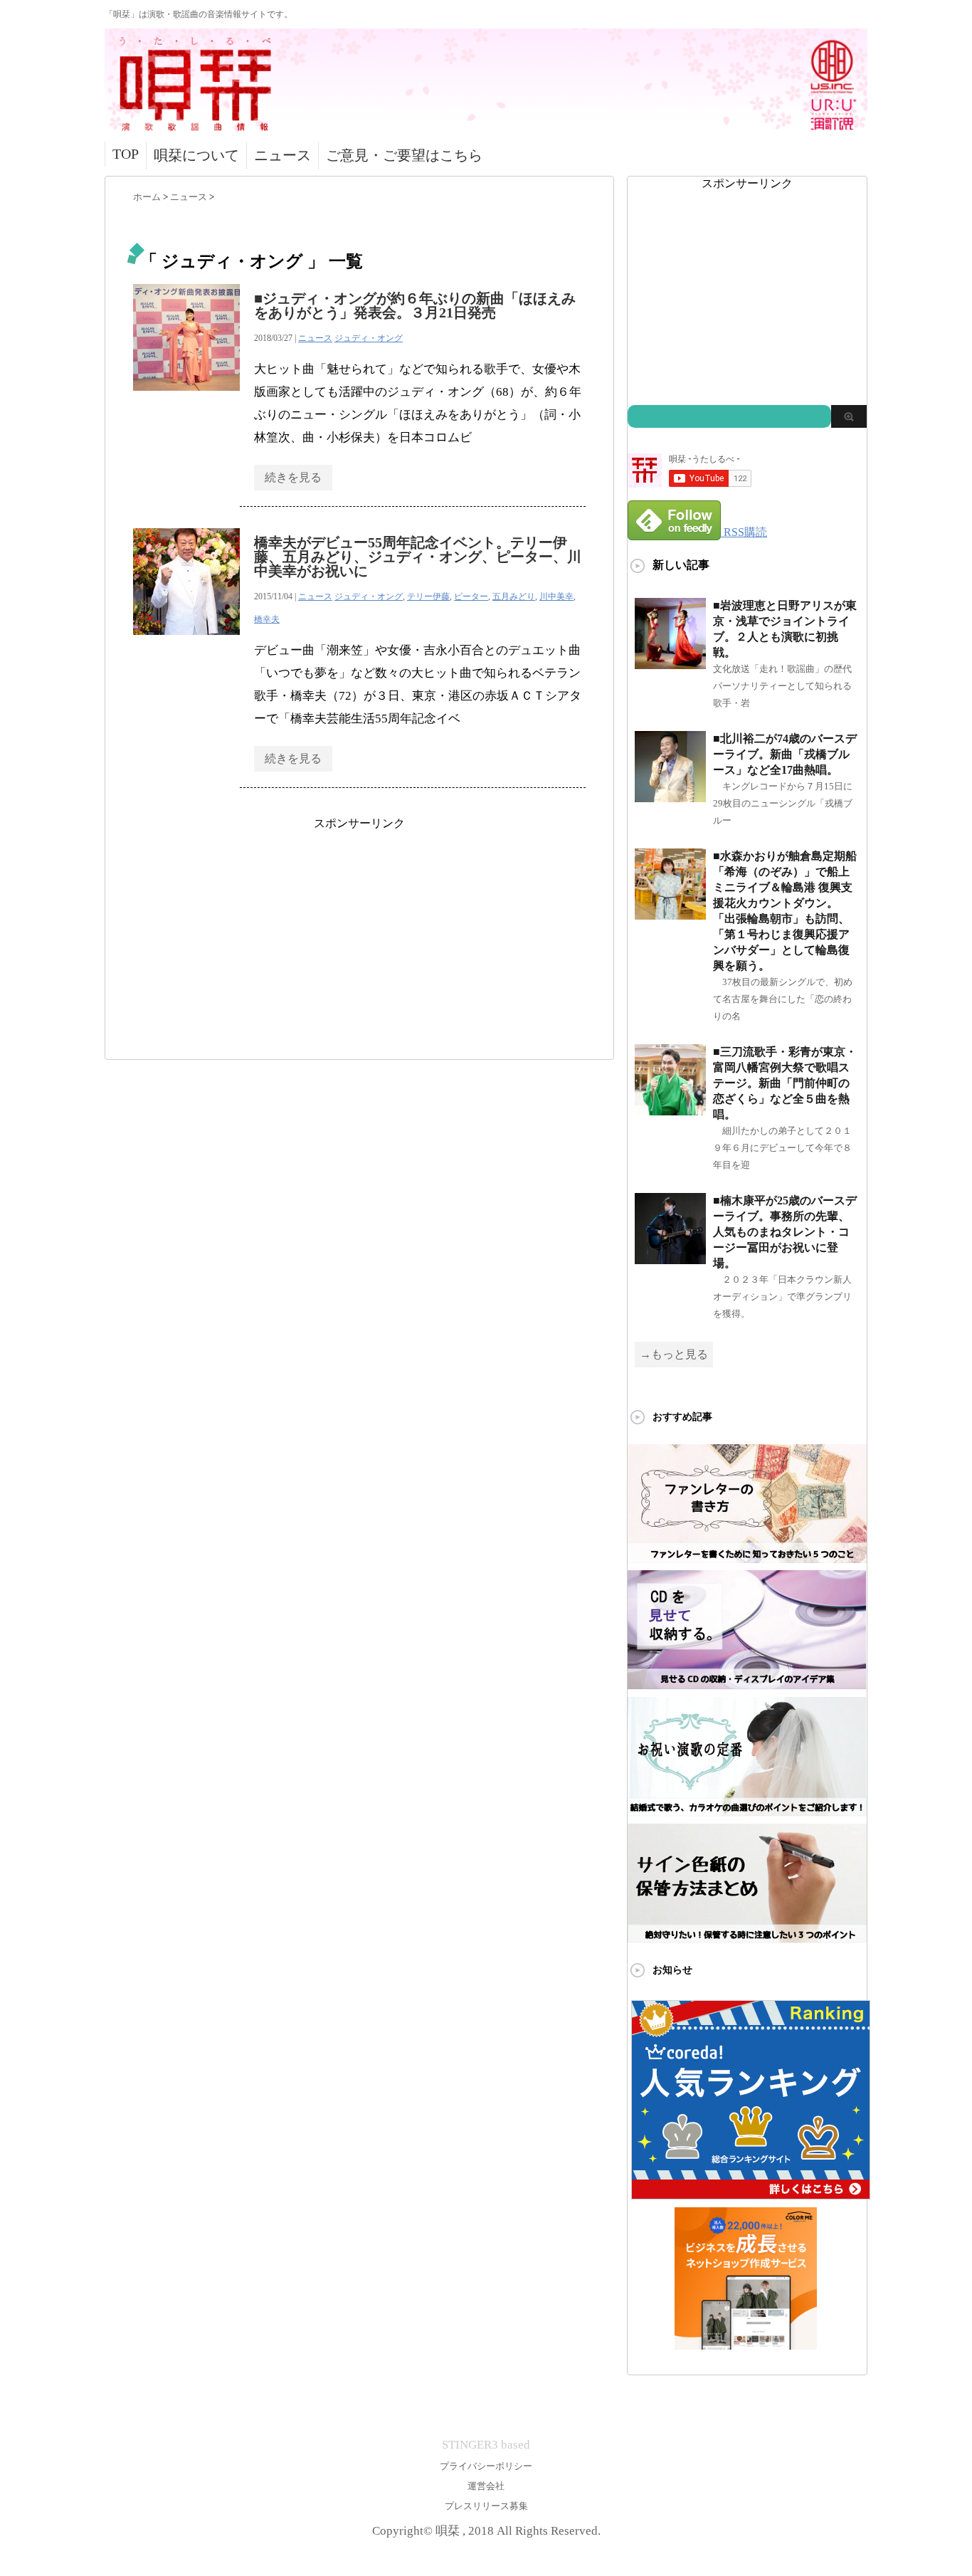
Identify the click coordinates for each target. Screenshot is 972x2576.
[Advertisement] (359, 931)
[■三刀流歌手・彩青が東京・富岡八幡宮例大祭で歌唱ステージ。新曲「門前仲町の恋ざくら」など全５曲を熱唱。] (670, 1109)
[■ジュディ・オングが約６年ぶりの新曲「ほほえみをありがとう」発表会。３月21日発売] (186, 398)
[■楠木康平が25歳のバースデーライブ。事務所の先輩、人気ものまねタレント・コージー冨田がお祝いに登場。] (670, 1258)
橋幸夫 (267, 619)
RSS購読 (745, 532)
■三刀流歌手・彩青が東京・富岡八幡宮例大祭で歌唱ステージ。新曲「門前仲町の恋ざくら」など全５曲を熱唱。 (785, 1083)
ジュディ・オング (369, 338)
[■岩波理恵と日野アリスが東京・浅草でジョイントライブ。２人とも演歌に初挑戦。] (670, 663)
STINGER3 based (486, 2445)
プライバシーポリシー (486, 2466)
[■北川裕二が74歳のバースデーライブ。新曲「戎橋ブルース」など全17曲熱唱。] (670, 796)
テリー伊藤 (428, 596)
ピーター (471, 596)
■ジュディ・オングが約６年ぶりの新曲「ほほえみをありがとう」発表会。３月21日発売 (415, 305)
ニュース (282, 155)
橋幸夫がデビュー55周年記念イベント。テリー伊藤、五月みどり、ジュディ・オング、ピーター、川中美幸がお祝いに (418, 557)
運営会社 (486, 2486)
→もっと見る (674, 1354)
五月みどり (514, 596)
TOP (126, 154)
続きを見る (293, 477)
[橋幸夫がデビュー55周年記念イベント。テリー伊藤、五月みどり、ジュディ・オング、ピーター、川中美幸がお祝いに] (186, 642)
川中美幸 (556, 596)
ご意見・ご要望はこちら (404, 155)
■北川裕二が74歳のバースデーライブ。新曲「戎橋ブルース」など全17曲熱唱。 (785, 754)
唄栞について (196, 155)
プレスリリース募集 (486, 2506)
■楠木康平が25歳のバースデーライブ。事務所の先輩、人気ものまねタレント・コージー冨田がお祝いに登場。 (785, 1232)
